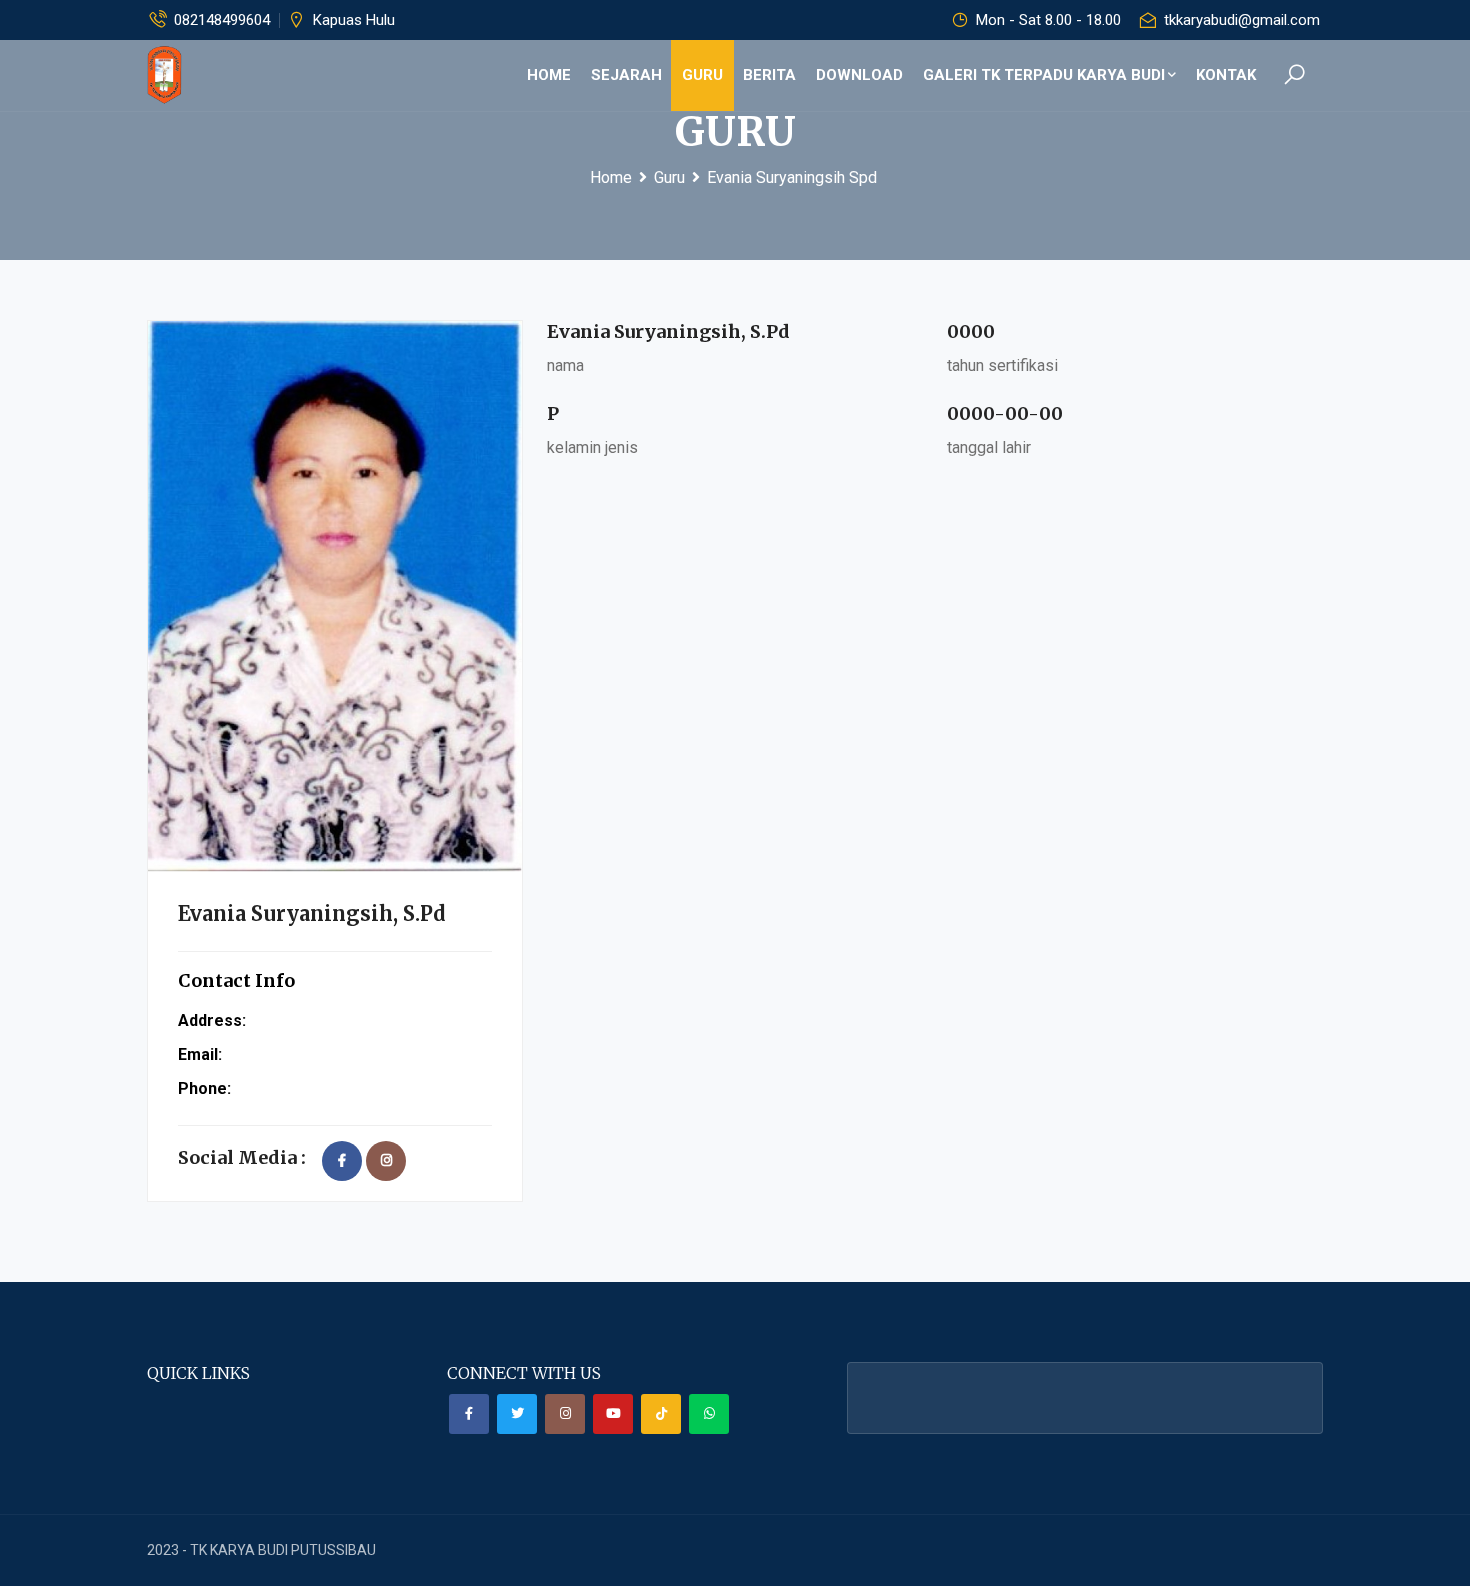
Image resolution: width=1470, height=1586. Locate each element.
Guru (669, 177)
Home (549, 75)
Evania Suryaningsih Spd (792, 177)
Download (859, 75)
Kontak (1226, 75)
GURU (702, 75)
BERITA (769, 75)
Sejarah (626, 75)
